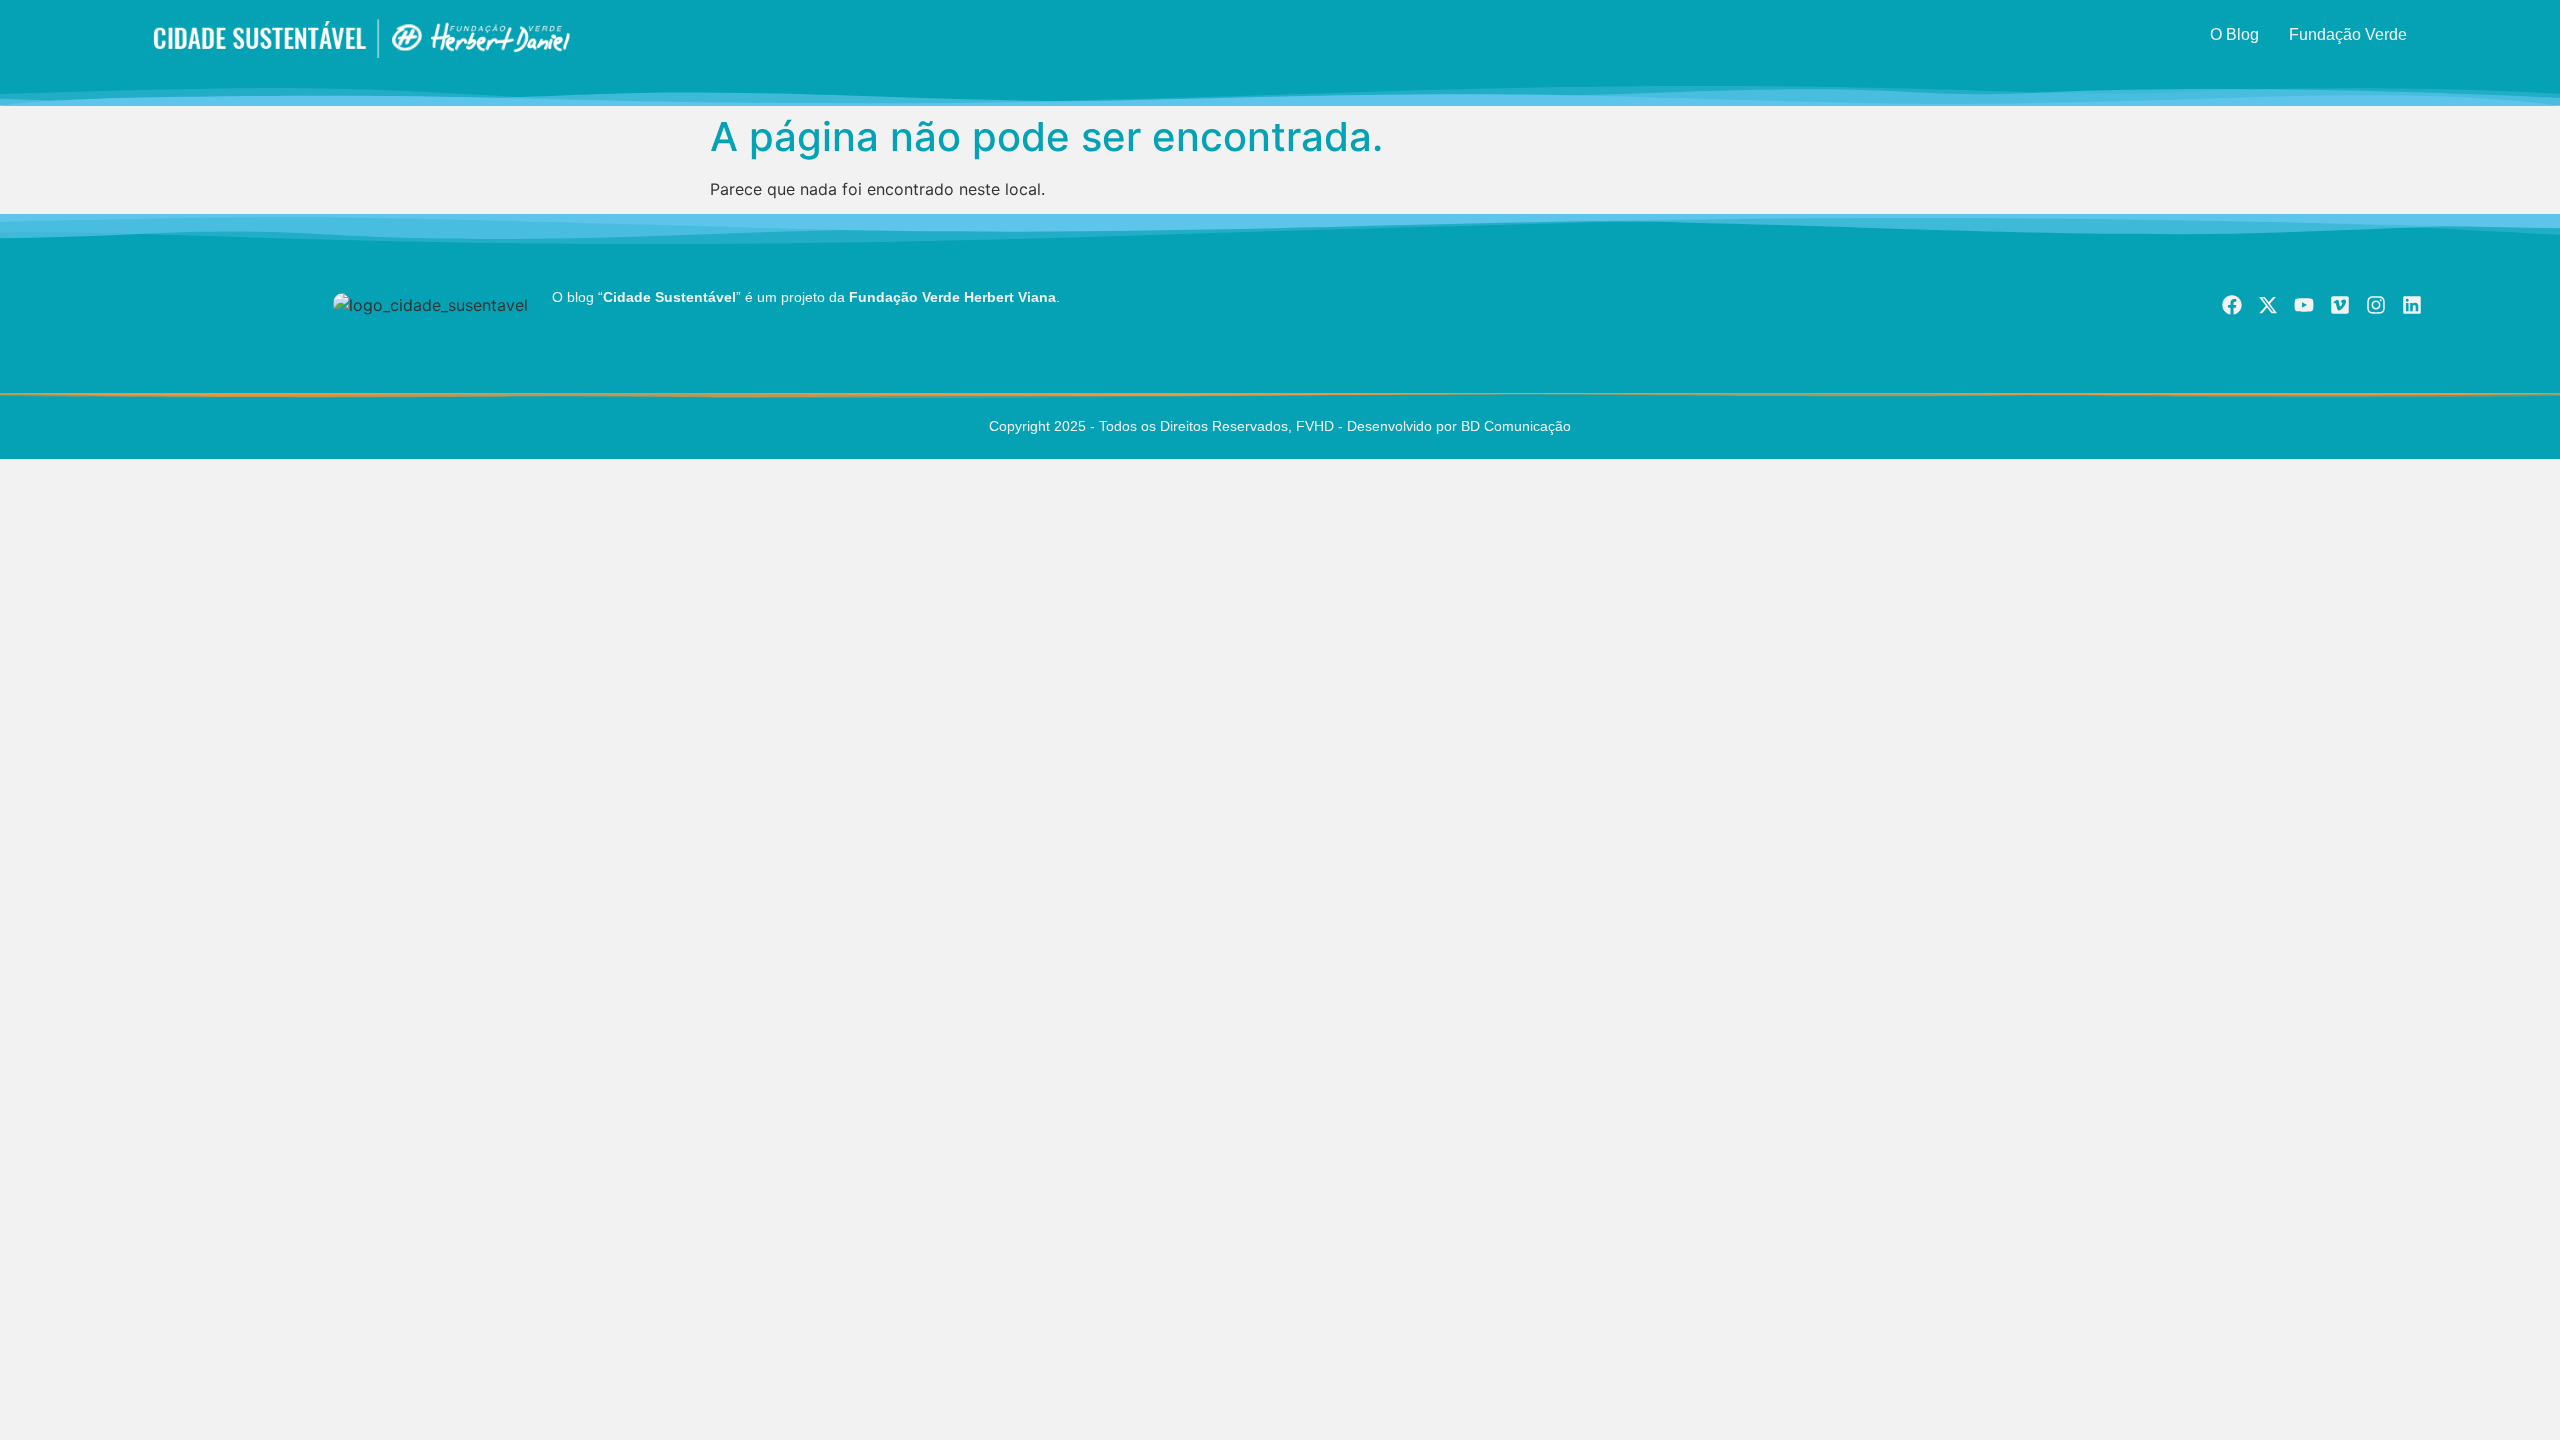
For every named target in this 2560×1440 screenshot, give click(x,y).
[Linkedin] (2412, 305)
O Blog (2234, 34)
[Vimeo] (2340, 305)
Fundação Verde (2348, 34)
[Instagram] (2376, 305)
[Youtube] (2304, 305)
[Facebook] (2232, 305)
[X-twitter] (2268, 305)
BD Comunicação (1514, 426)
